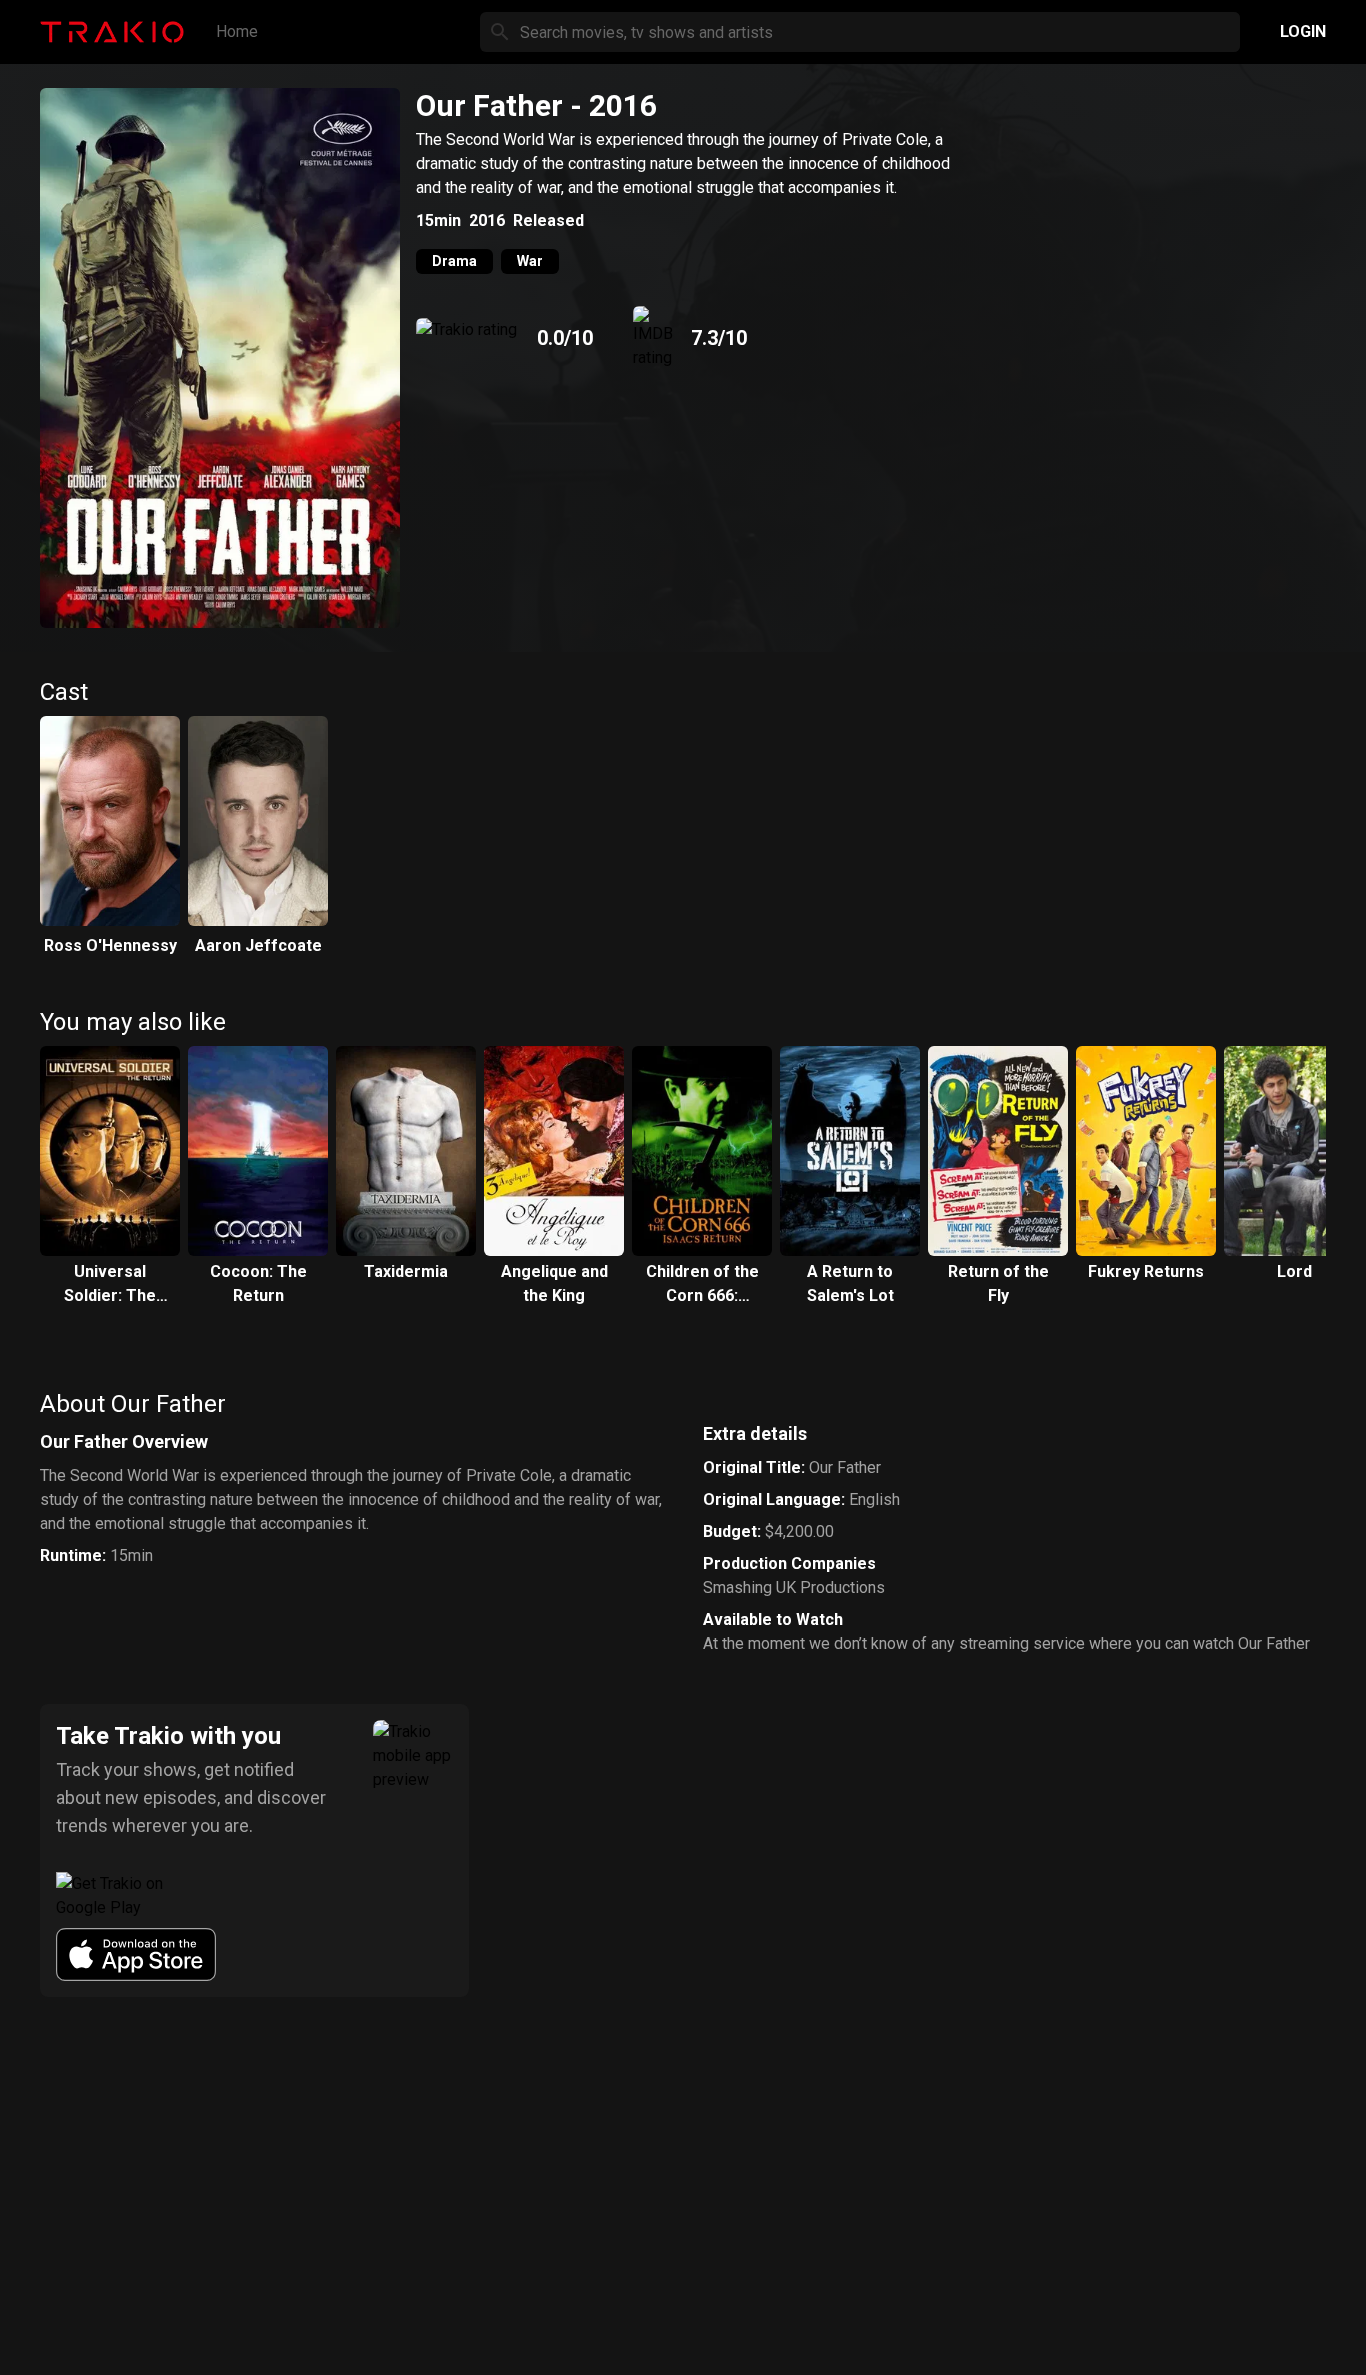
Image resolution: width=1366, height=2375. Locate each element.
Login (1303, 31)
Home (237, 31)
